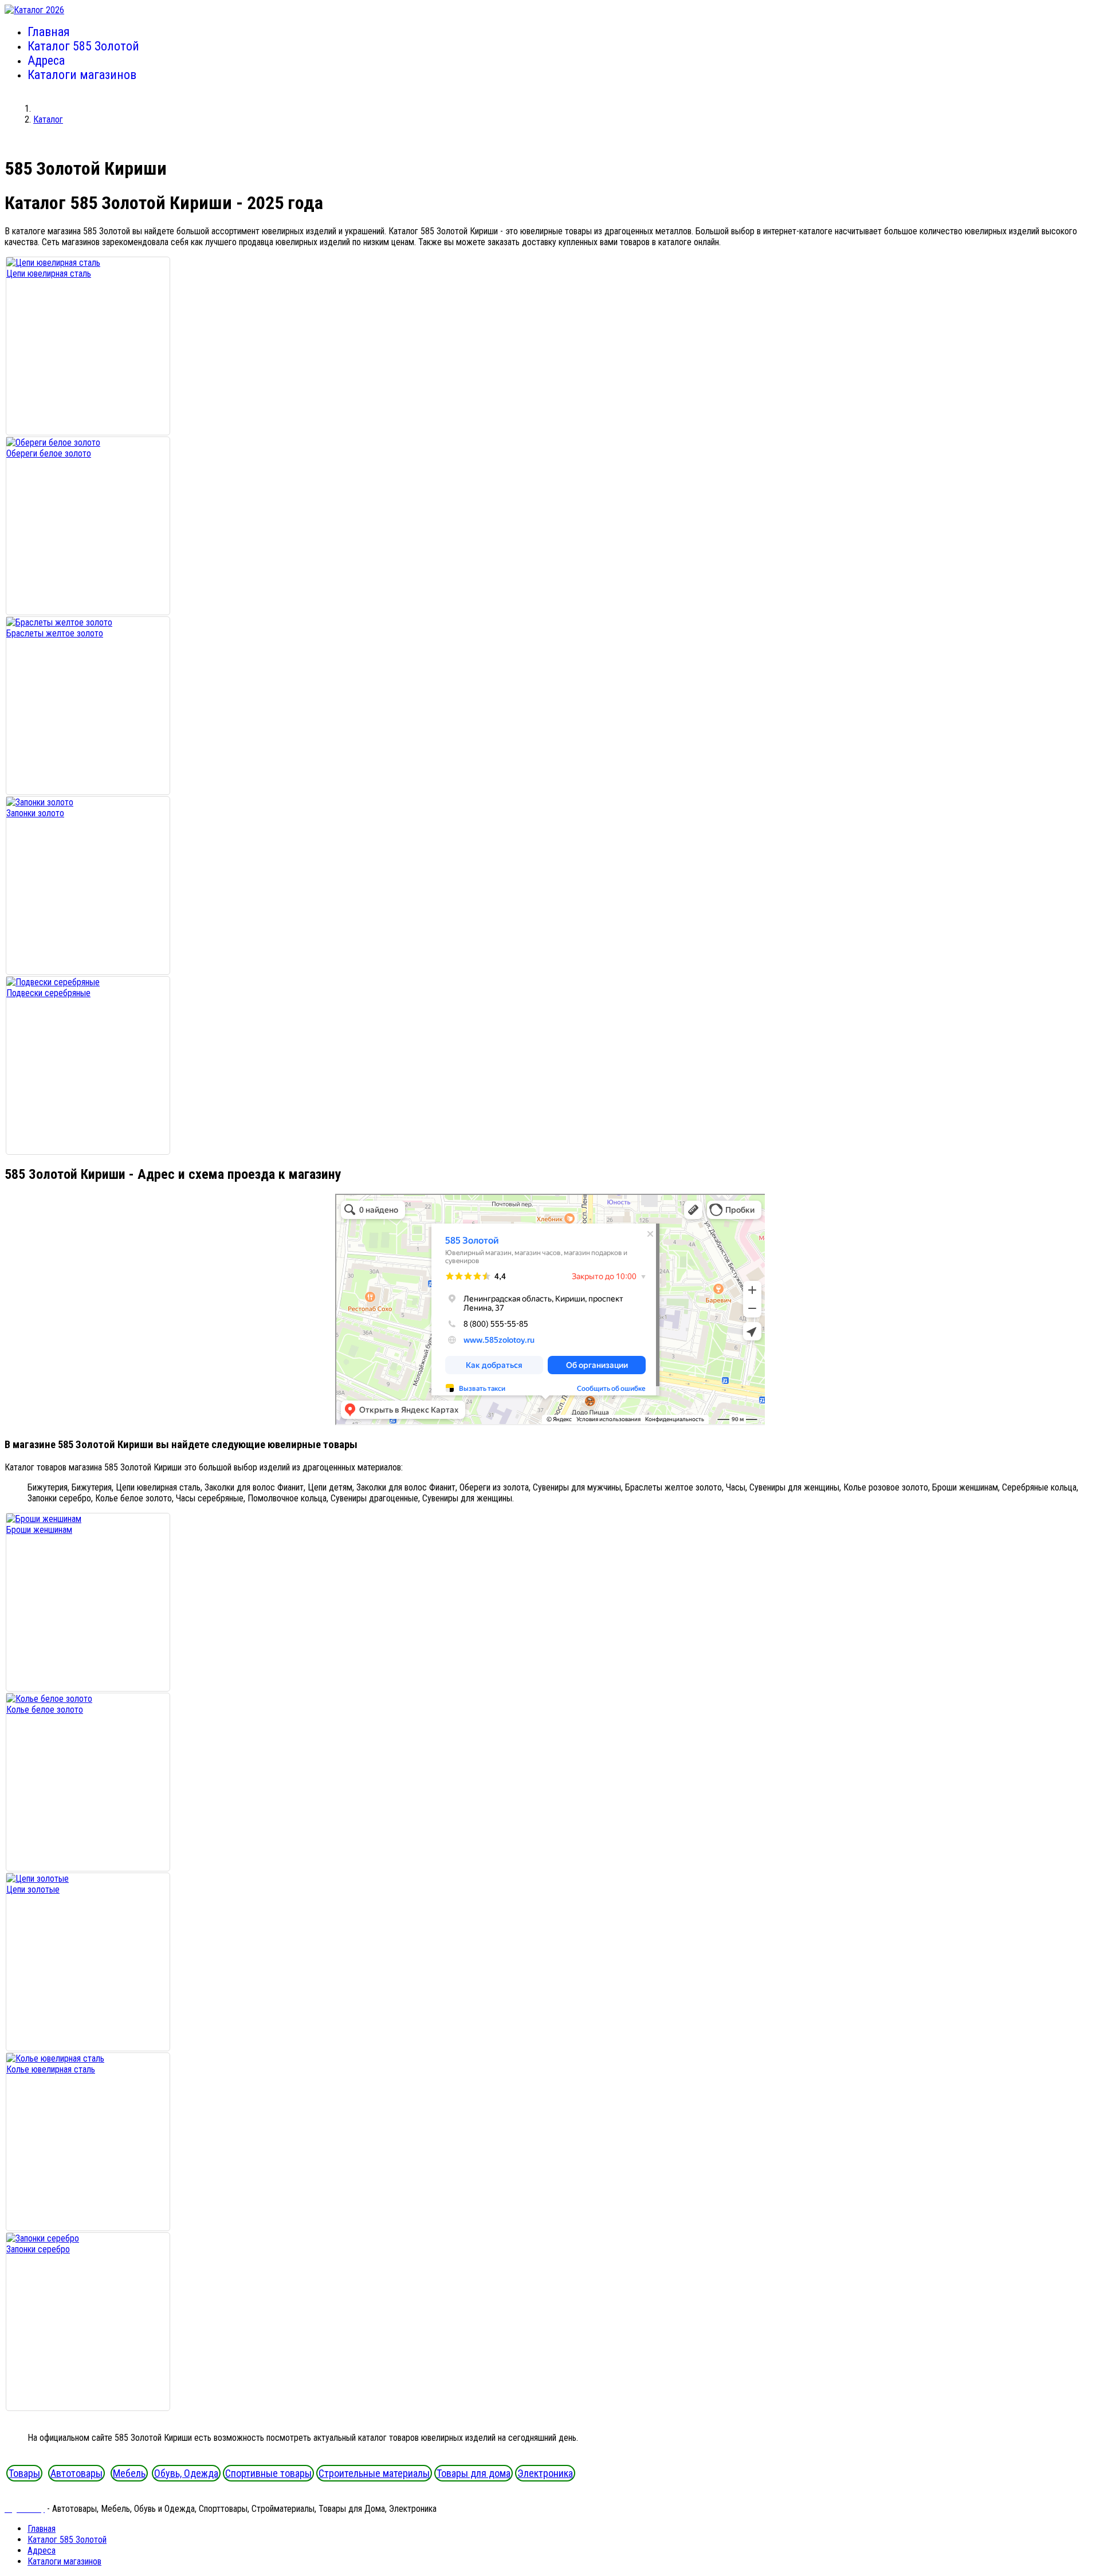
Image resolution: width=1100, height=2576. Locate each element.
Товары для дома (474, 2473)
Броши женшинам (39, 1530)
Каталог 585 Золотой (83, 46)
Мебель (129, 2473)
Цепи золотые (33, 1889)
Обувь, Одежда (186, 2473)
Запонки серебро (38, 2249)
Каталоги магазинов (82, 75)
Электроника (545, 2473)
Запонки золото (35, 813)
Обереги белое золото (49, 453)
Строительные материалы (374, 2473)
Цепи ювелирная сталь (49, 274)
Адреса (46, 60)
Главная (49, 32)
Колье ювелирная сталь (51, 2069)
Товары (24, 2473)
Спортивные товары (268, 2473)
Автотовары (76, 2473)
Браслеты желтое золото (55, 633)
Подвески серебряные (48, 993)
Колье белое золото (45, 1710)
